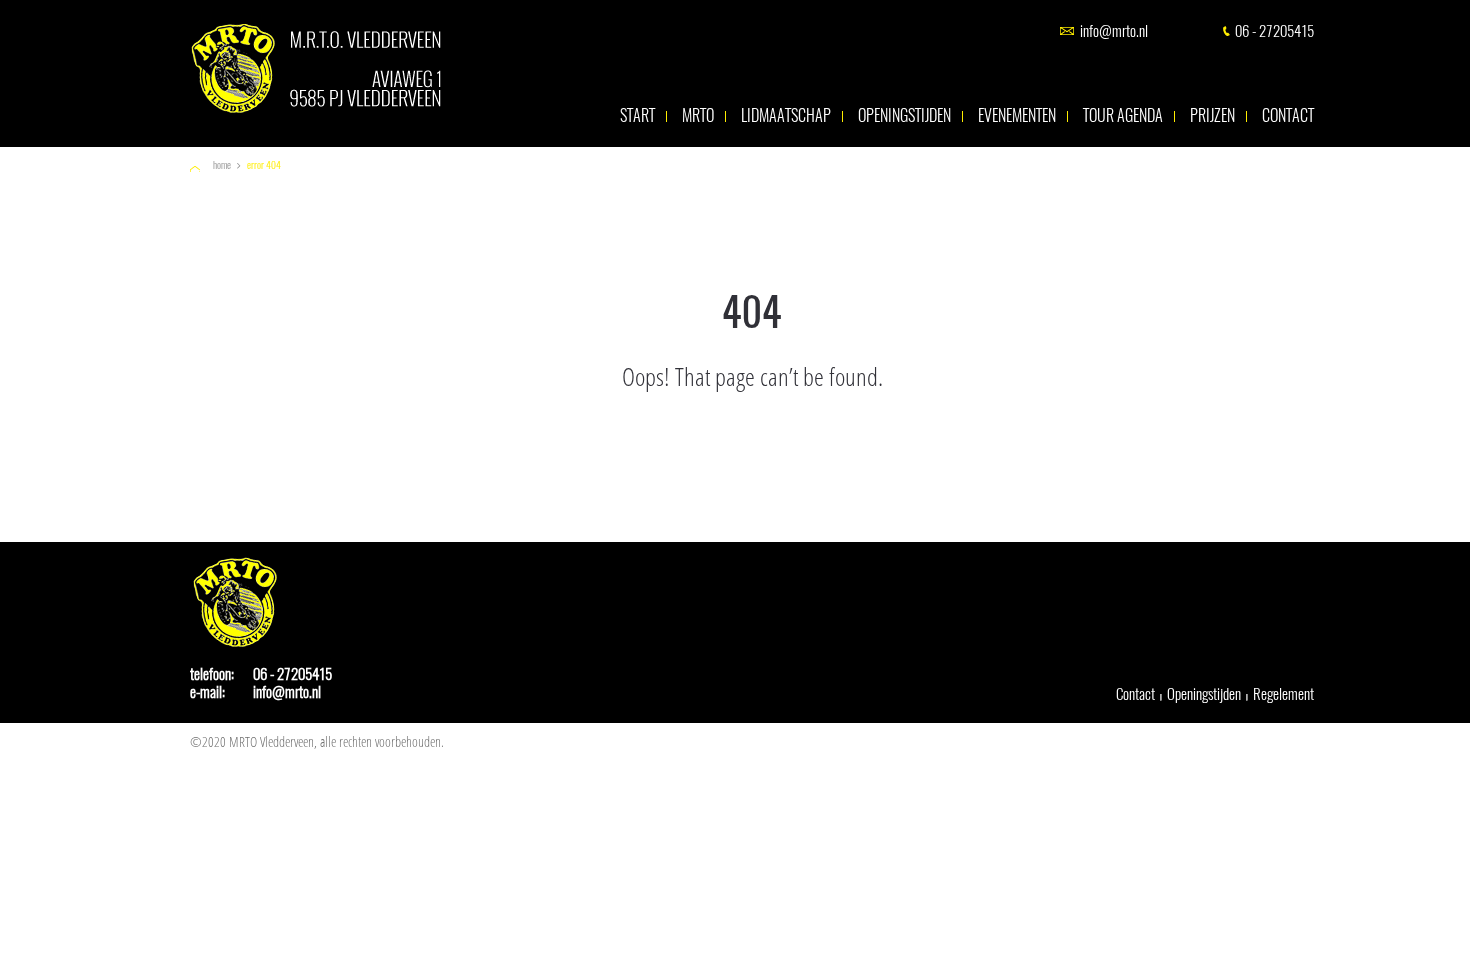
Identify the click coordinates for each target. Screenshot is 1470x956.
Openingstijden (904, 116)
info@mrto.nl (1114, 31)
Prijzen (1212, 116)
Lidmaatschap (786, 116)
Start (637, 116)
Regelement (1283, 694)
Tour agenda (1123, 116)
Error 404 (264, 165)
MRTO (698, 116)
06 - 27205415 (1274, 31)
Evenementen (1017, 116)
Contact (1288, 116)
